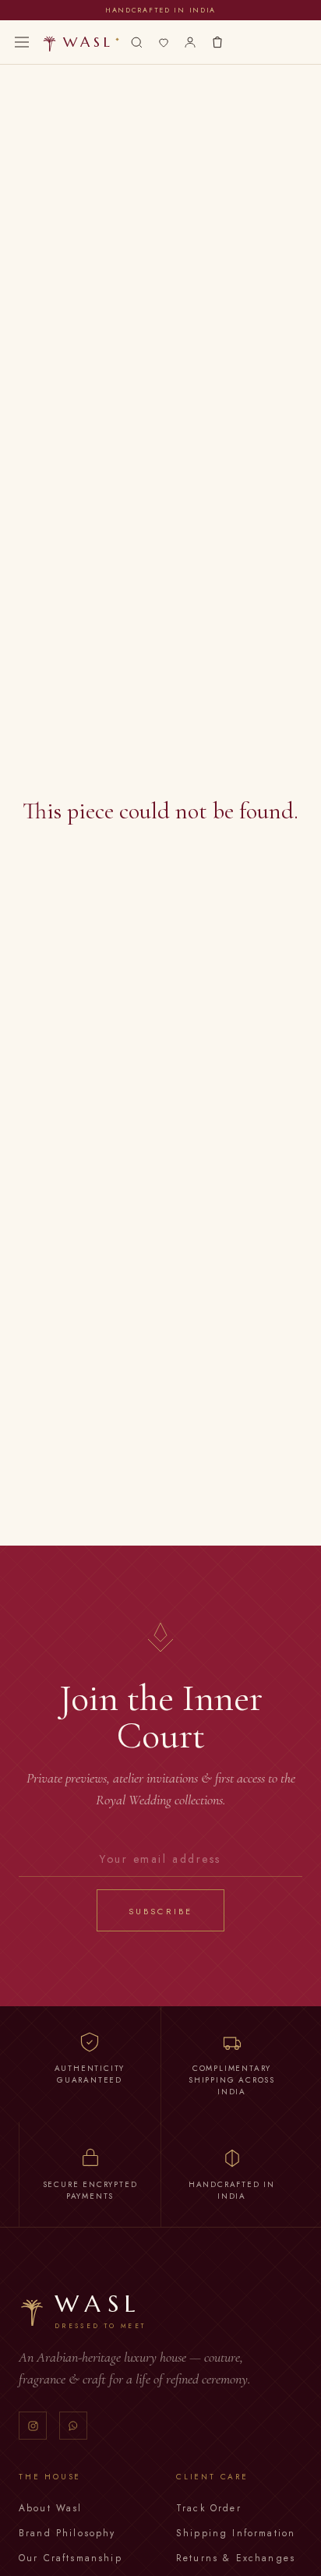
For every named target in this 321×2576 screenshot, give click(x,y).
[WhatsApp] (73, 2426)
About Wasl (51, 2508)
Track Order (209, 2508)
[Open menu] (22, 42)
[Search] (137, 42)
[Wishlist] (164, 42)
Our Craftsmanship (71, 2558)
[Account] (190, 42)
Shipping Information (236, 2533)
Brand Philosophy (67, 2533)
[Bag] (217, 42)
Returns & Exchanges (236, 2558)
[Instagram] (33, 2426)
